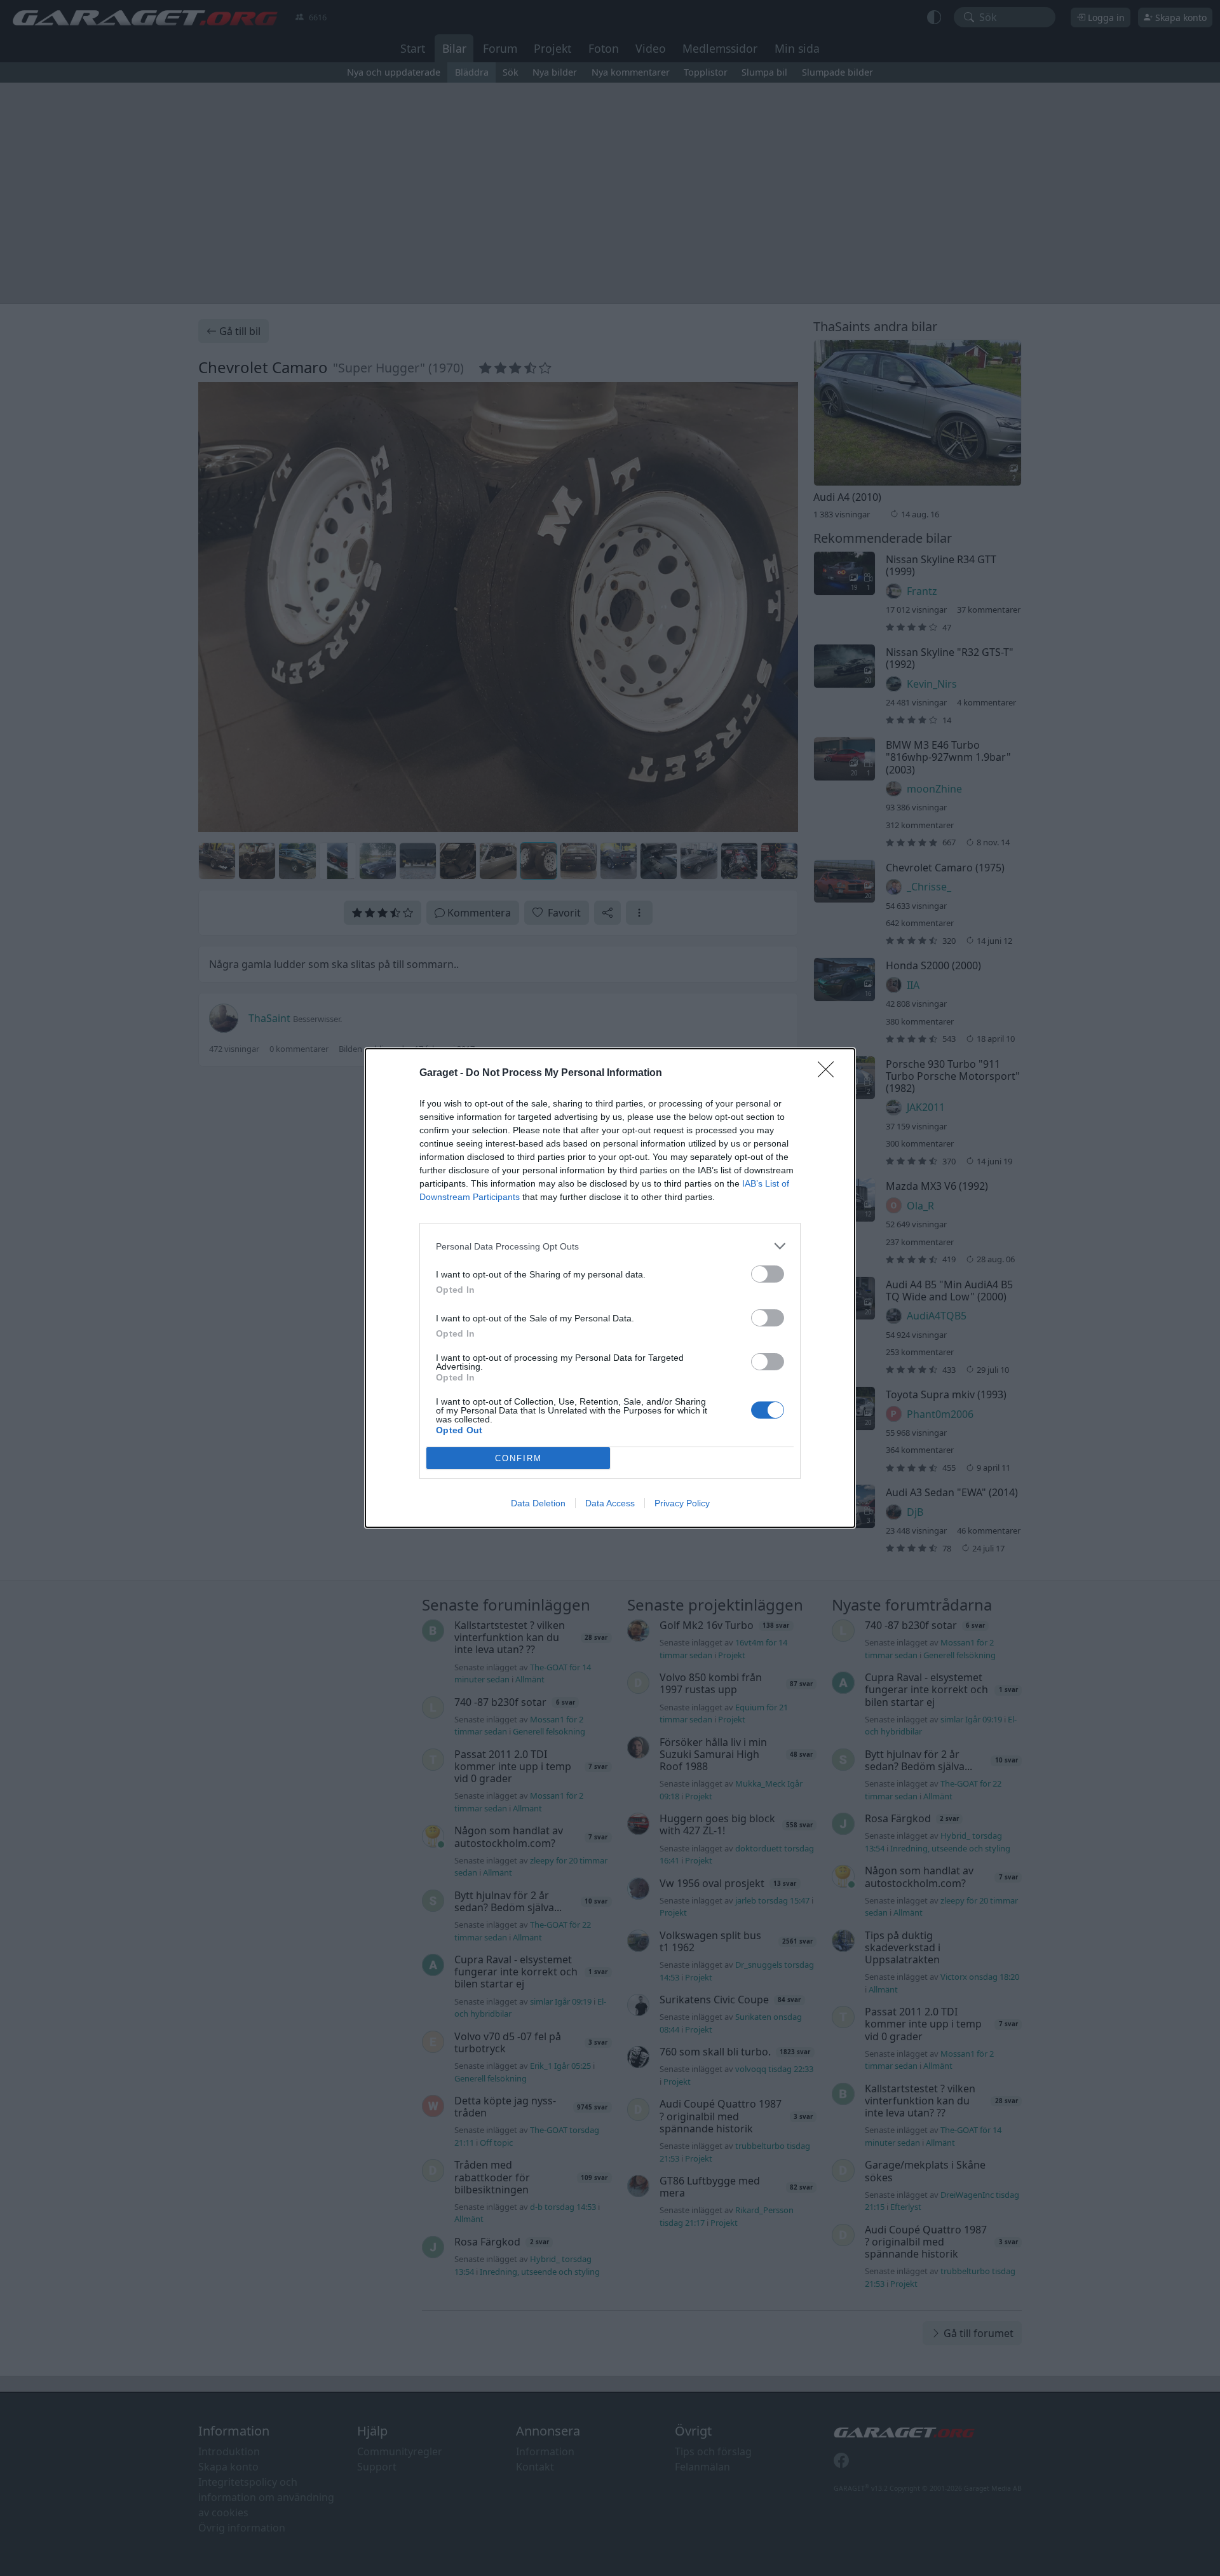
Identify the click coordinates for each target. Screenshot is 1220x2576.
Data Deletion (538, 1503)
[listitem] (610, 1246)
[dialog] (610, 1288)
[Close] (830, 1073)
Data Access (610, 1503)
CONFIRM (518, 1458)
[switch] (768, 1274)
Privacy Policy (682, 1503)
